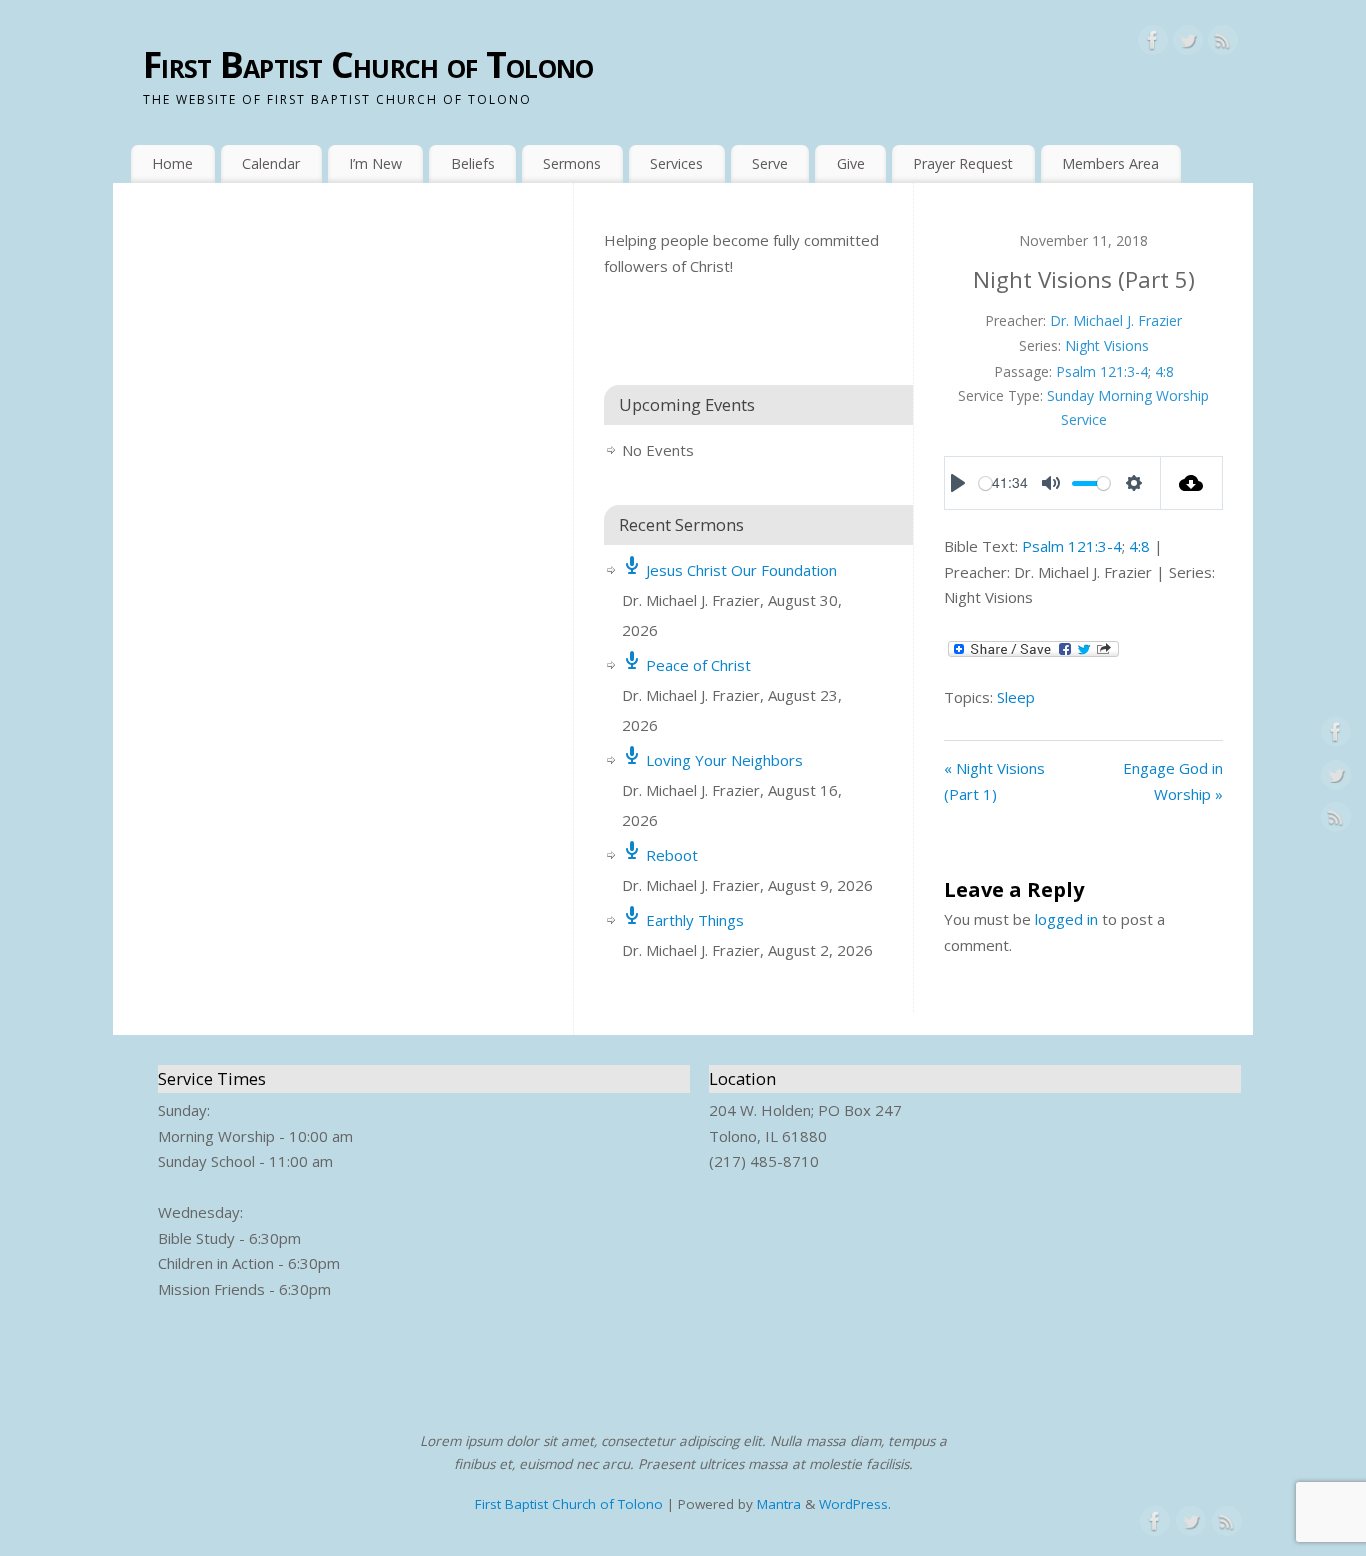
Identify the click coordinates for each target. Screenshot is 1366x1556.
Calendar (271, 163)
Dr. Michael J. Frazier (1116, 320)
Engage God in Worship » (1173, 781)
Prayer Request (963, 163)
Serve (770, 163)
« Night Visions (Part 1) (994, 781)
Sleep (1016, 697)
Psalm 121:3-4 (1102, 371)
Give (851, 163)
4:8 (1164, 371)
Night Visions (1107, 345)
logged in (1066, 919)
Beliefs (473, 163)
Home (172, 163)
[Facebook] (1153, 44)
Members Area (1110, 163)
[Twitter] (1188, 44)
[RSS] (1223, 44)
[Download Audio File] (1192, 483)
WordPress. (855, 1504)
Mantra (779, 1504)
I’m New (375, 163)
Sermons (572, 163)
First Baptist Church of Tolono (368, 64)
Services (676, 163)
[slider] (985, 483)
